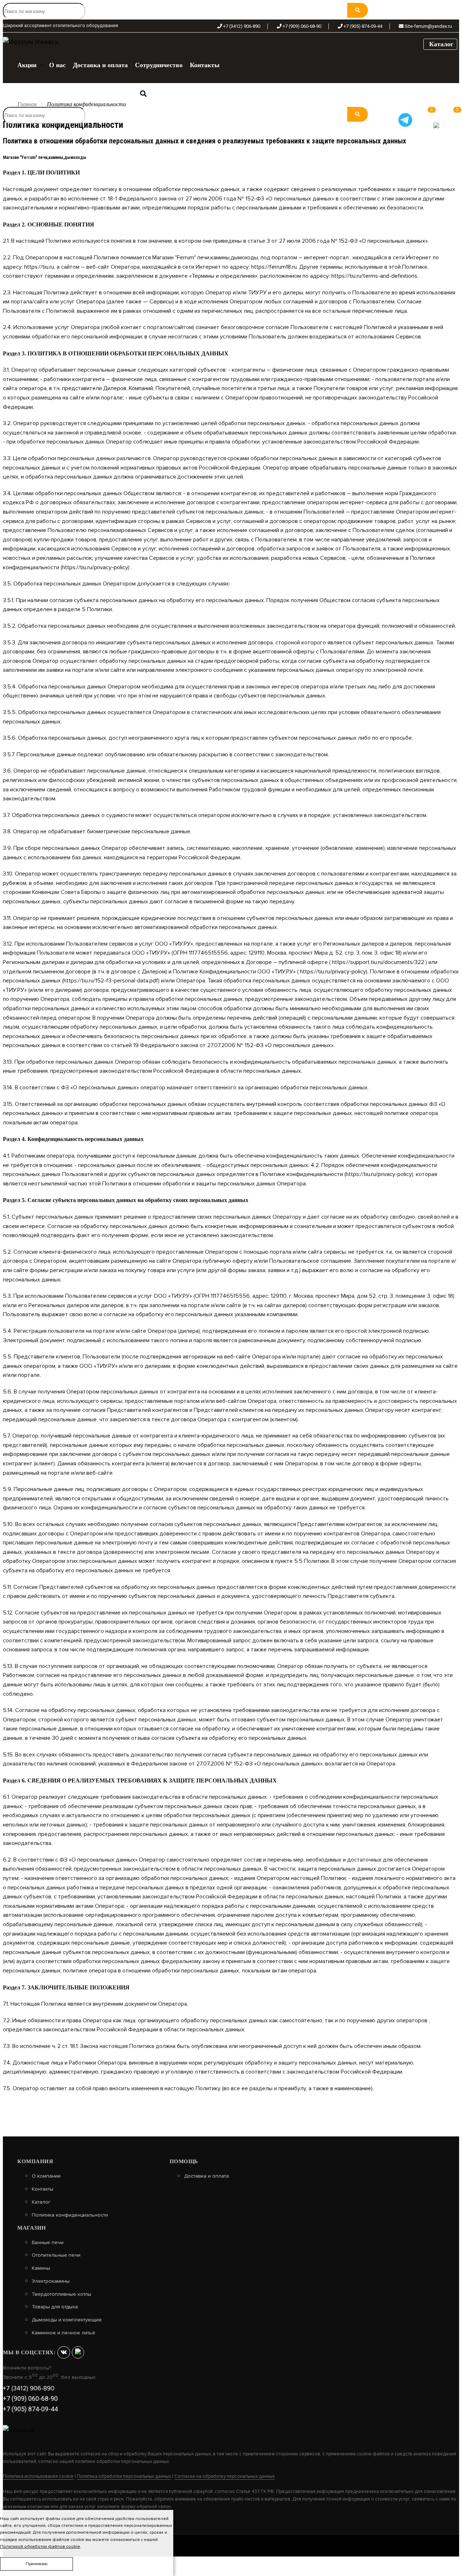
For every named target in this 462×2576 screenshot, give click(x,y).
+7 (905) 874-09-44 (363, 27)
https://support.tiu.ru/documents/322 (378, 962)
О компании (46, 2176)
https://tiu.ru (39, 267)
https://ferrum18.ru (274, 267)
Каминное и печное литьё (64, 2333)
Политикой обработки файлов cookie (40, 2547)
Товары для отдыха (55, 2307)
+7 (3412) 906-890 (242, 27)
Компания (35, 2161)
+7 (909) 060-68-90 (302, 27)
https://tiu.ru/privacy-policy (95, 567)
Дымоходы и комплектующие (67, 2320)
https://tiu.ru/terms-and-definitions (374, 276)
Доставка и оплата (206, 2176)
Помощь (184, 2161)
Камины (41, 2268)
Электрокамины (51, 2281)
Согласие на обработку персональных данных (225, 2476)
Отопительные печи (56, 2255)
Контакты (43, 2189)
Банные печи (48, 2243)
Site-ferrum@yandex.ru (428, 27)
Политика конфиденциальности (70, 2215)
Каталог (440, 44)
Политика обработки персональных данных (124, 2476)
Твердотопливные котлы (62, 2294)
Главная (27, 104)
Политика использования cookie (38, 2476)
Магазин (32, 2228)
